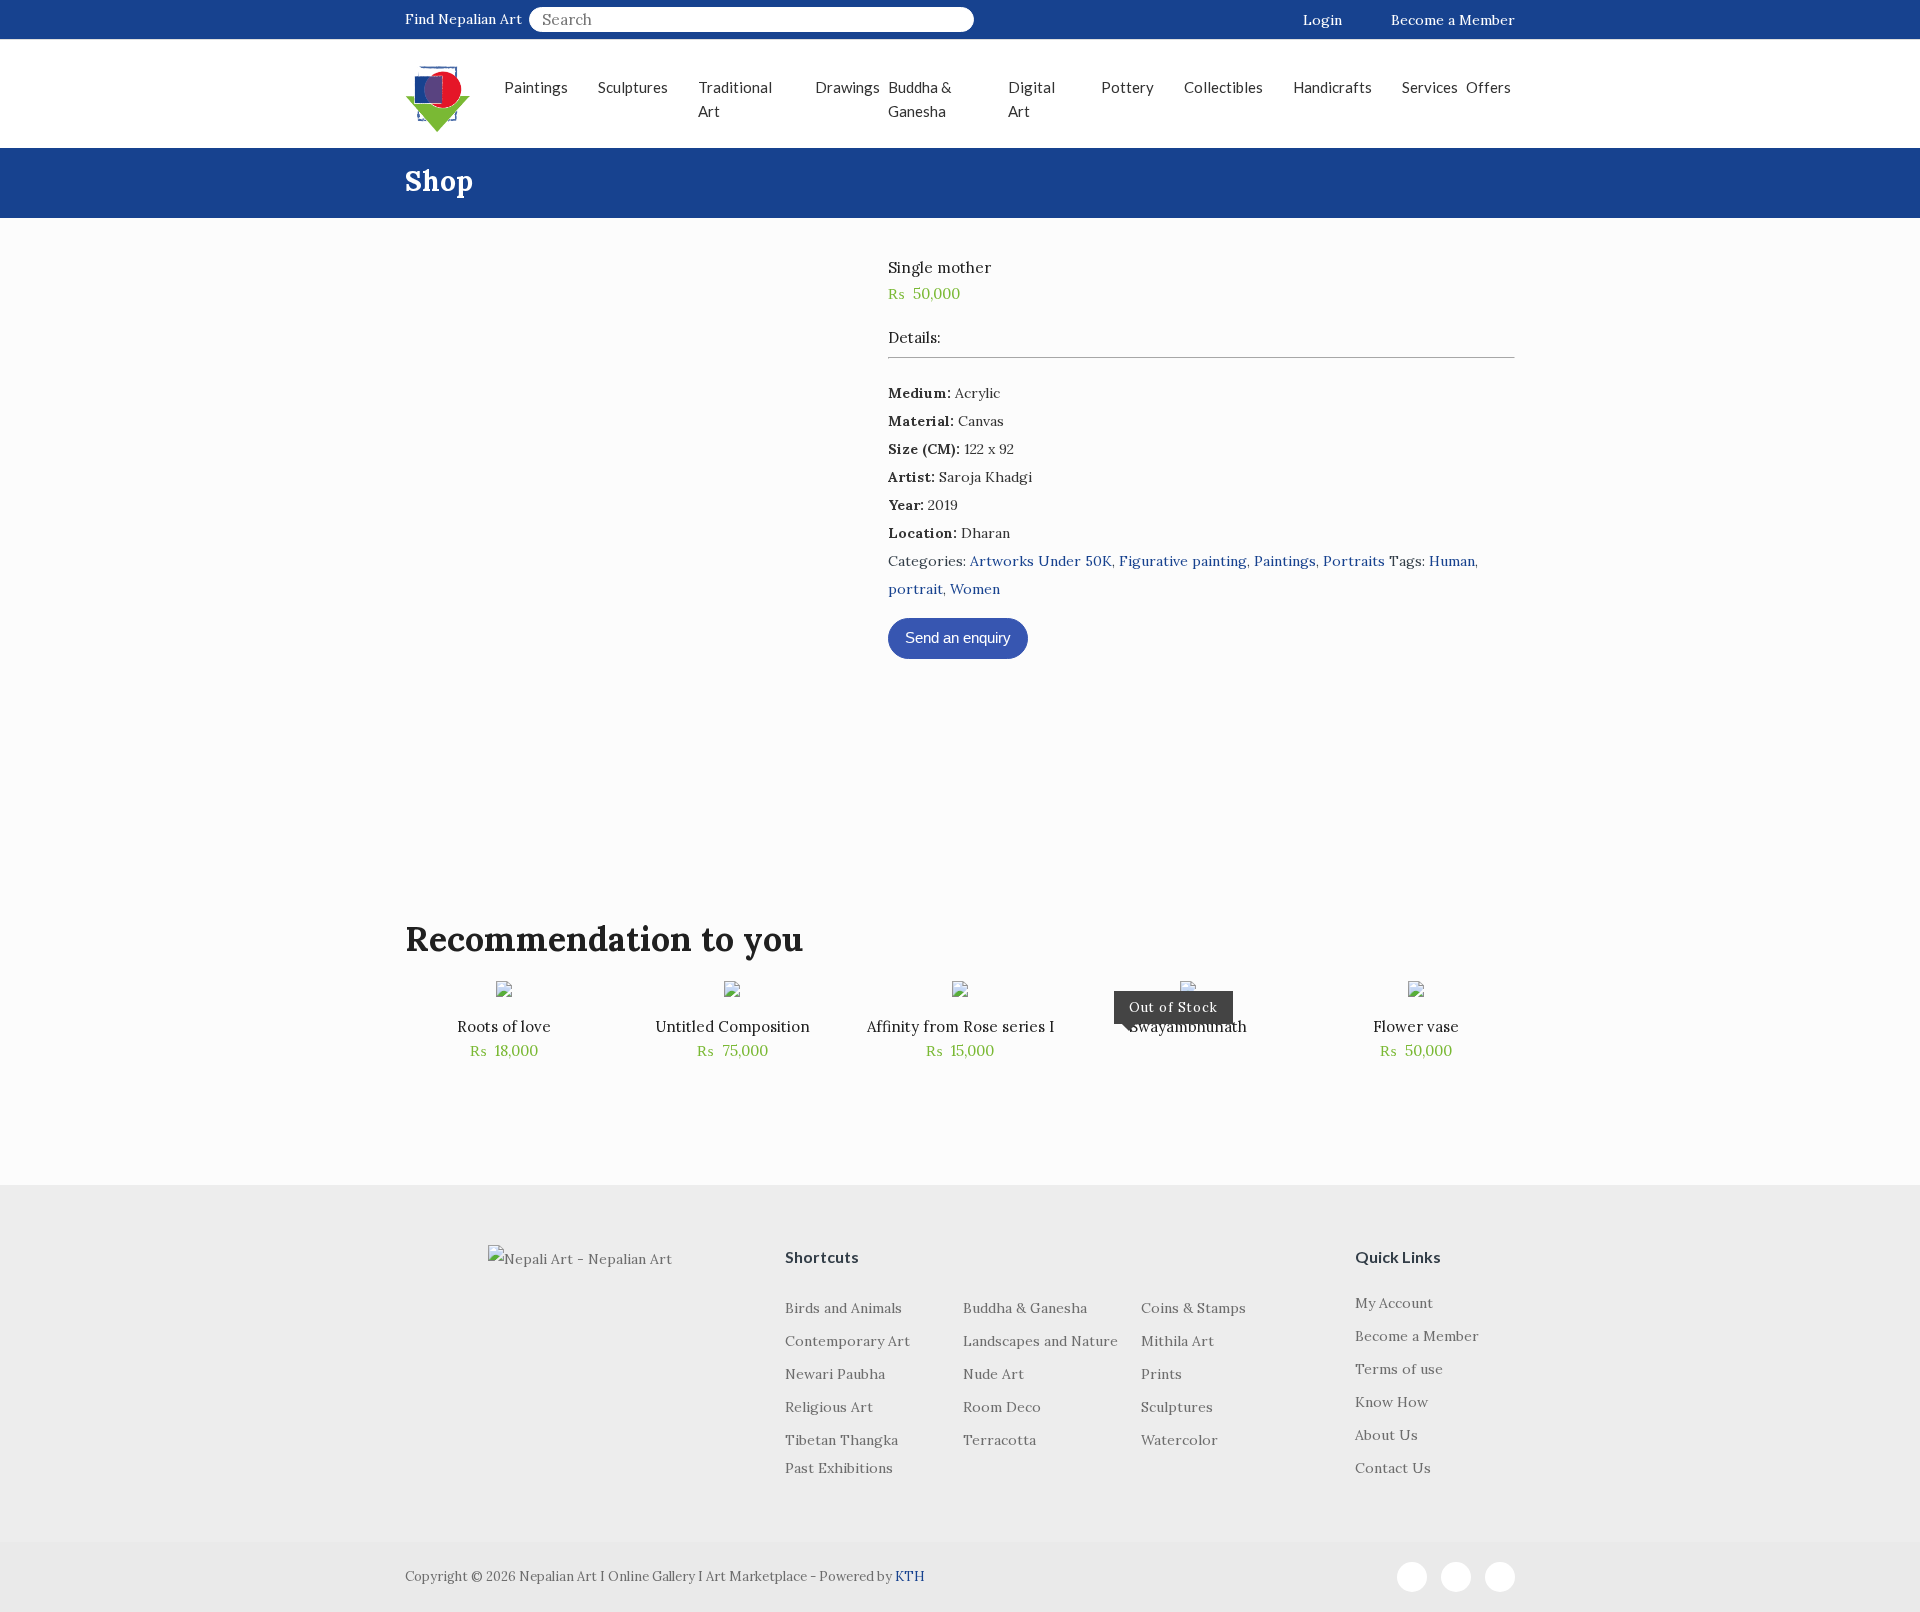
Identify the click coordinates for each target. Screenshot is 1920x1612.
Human (1452, 561)
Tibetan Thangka (841, 1440)
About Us (1386, 1435)
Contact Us (1393, 1468)
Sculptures (633, 87)
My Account (1394, 1303)
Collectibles (1223, 87)
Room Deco (1002, 1407)
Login (1322, 20)
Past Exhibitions (839, 1468)
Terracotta (999, 1440)
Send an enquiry (958, 637)
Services (1430, 87)
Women (975, 589)
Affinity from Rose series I (960, 1026)
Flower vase (1416, 1026)
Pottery (1127, 87)
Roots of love (504, 1026)
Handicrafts (1332, 87)
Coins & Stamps (1193, 1308)
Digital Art (1031, 99)
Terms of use (1399, 1369)
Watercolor (1179, 1440)
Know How (1391, 1402)
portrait (915, 589)
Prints (1161, 1374)
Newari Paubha (835, 1374)
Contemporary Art (847, 1341)
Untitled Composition (732, 1026)
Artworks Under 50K (1041, 561)
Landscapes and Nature (1040, 1341)
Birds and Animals (843, 1308)
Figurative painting (1183, 561)
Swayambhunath (1188, 1026)
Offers (1488, 87)
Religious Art (829, 1407)
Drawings (847, 87)
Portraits (1354, 561)
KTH (910, 1576)
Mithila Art (1177, 1341)
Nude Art (993, 1374)
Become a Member (1453, 20)
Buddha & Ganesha (919, 99)
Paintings (536, 87)
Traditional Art (735, 99)
